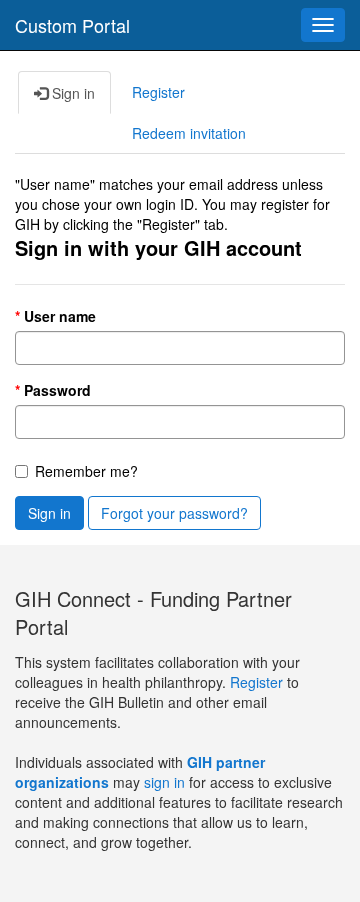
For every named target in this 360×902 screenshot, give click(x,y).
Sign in (49, 513)
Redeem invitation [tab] (189, 133)
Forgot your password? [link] (174, 513)
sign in (164, 782)
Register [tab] (158, 92)
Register (258, 682)
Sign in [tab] (71, 93)
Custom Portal (72, 25)
